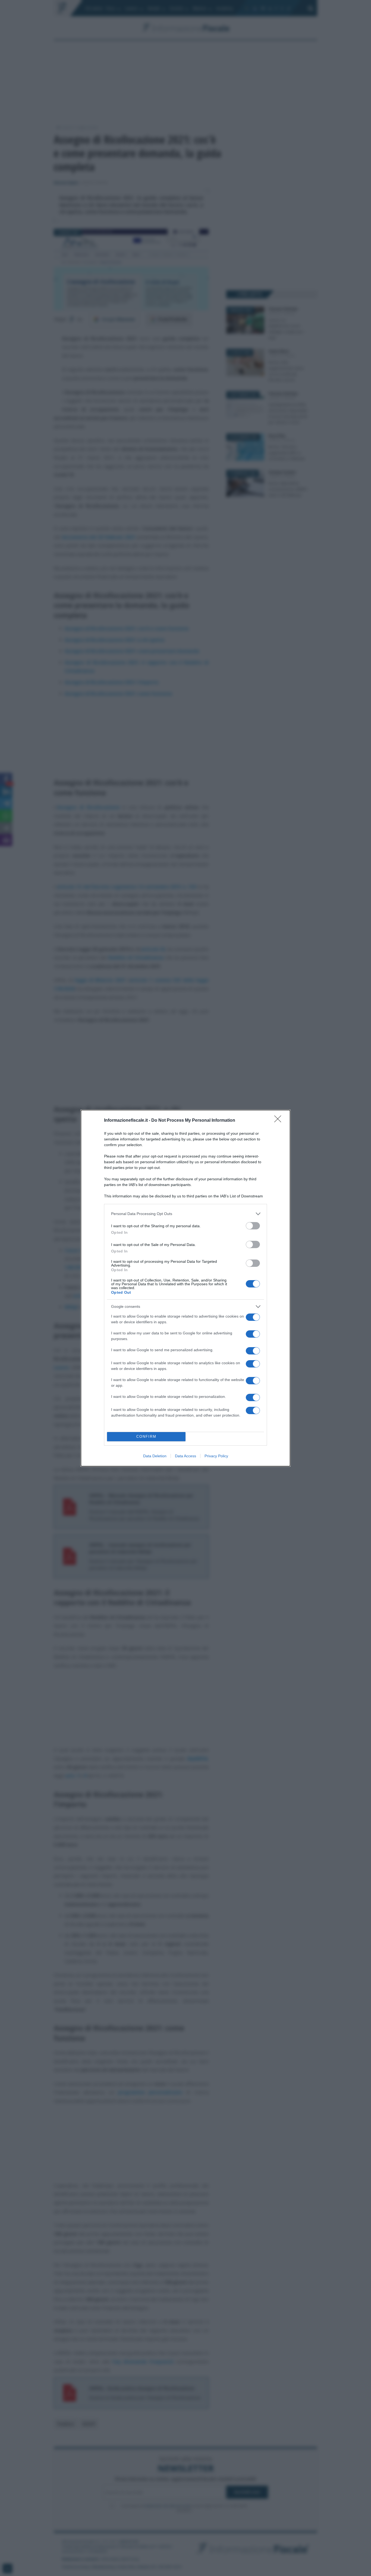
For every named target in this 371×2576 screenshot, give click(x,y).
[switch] (253, 1226)
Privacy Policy (216, 1456)
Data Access (185, 1456)
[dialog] (185, 1288)
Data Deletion (155, 1456)
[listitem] (185, 1214)
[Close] (279, 1121)
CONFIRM (146, 1437)
